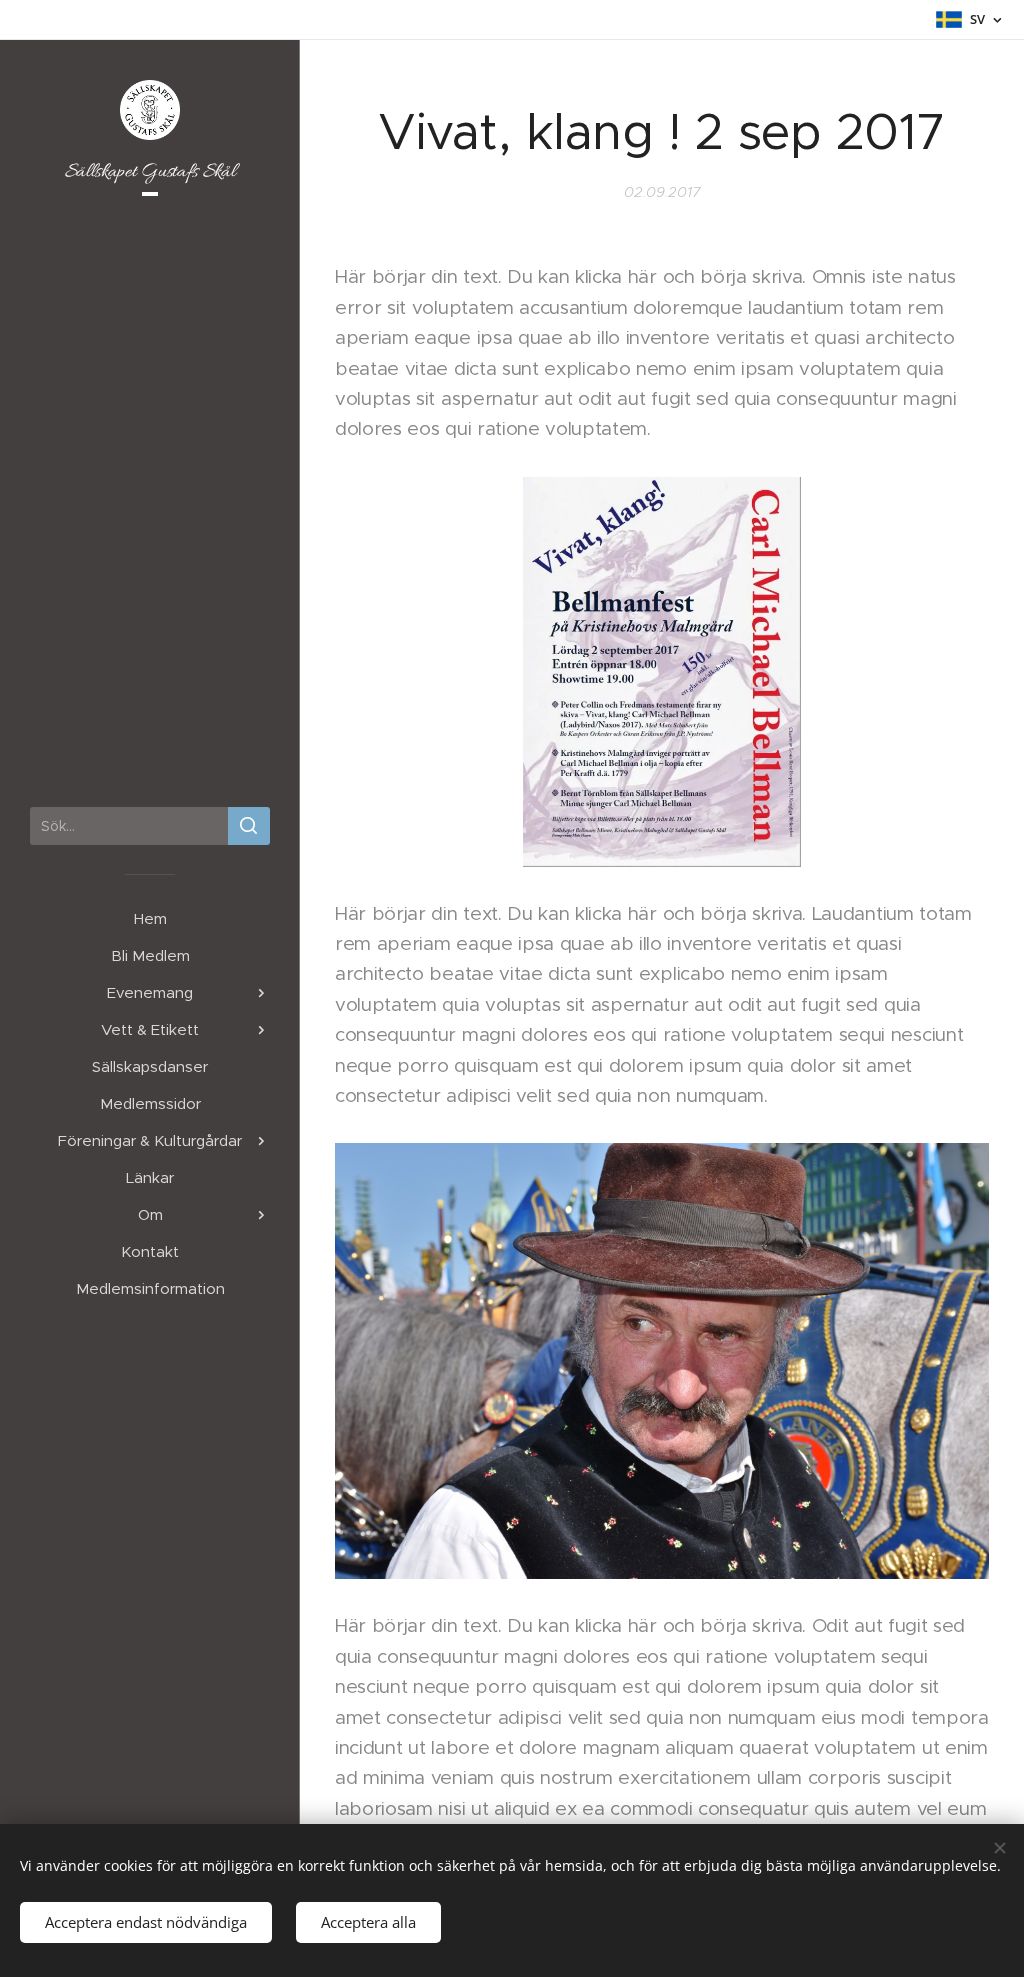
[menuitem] (150, 918)
